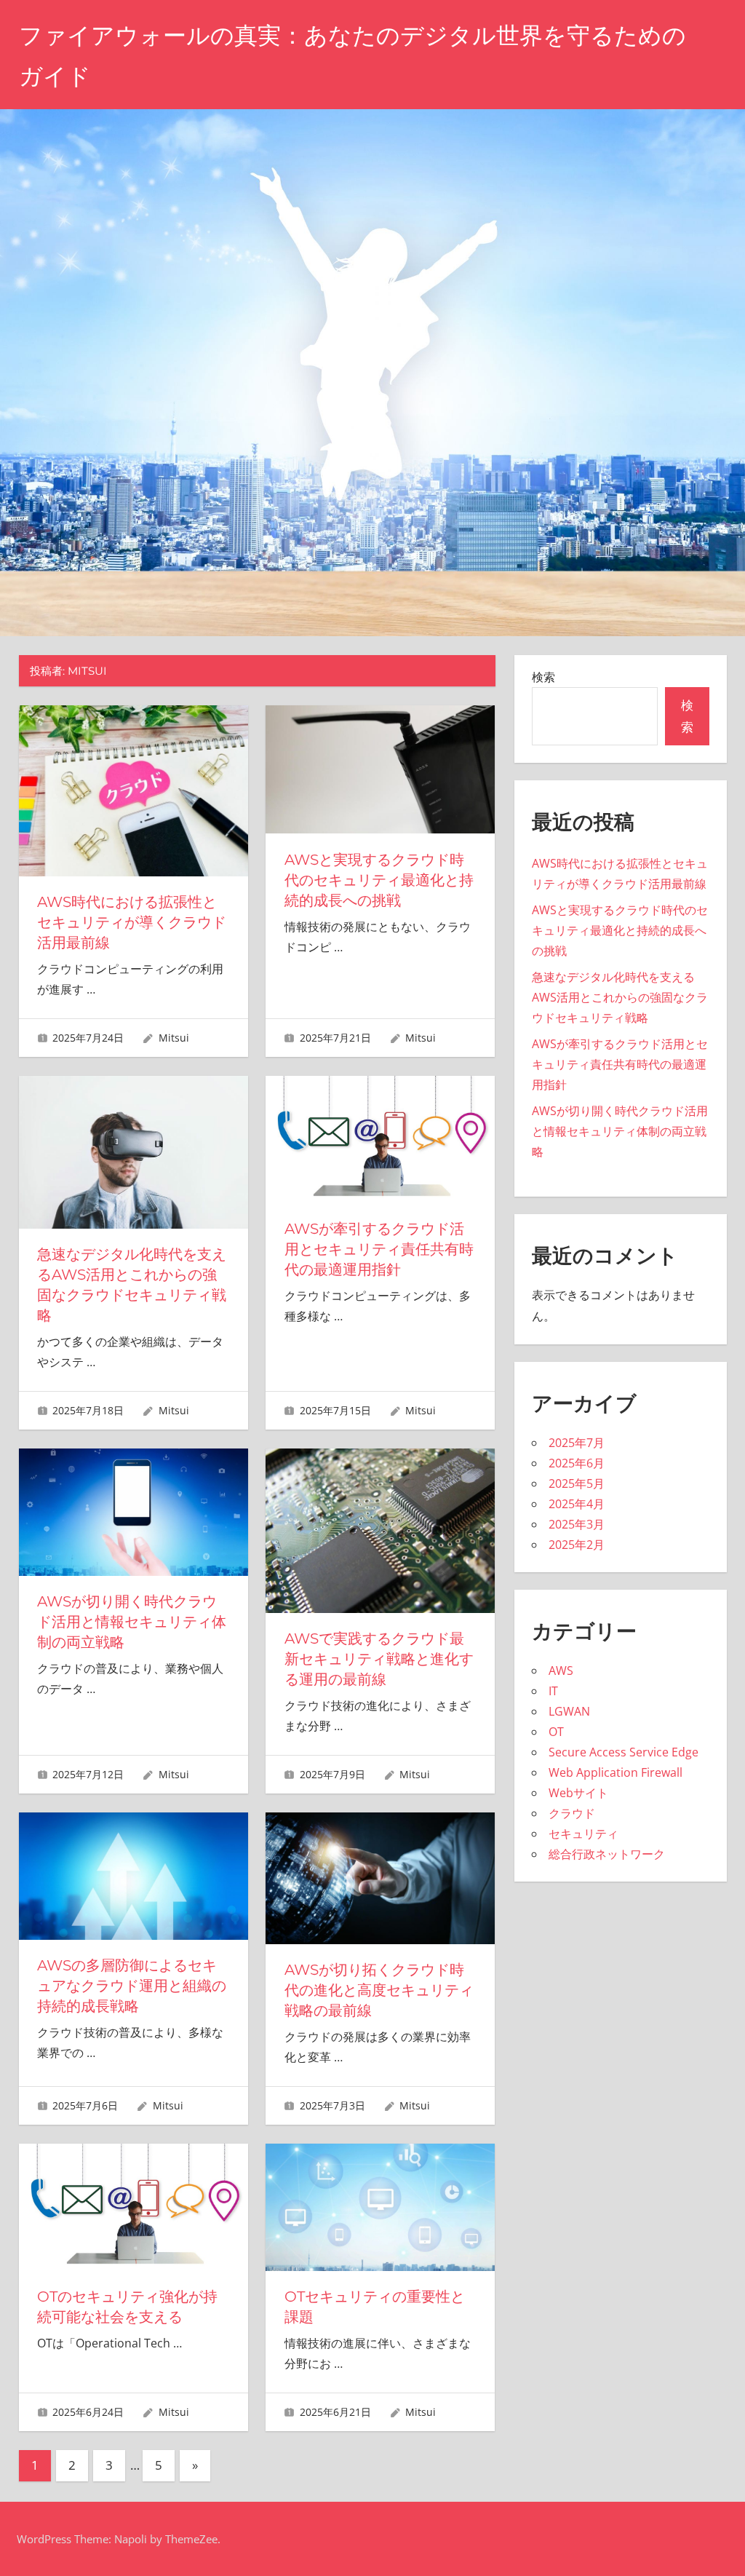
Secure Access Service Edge (624, 1752)
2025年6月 (577, 1463)
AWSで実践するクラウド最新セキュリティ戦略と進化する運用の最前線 (379, 1659)
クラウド (572, 1813)
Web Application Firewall (615, 1772)
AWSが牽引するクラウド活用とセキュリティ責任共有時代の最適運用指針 (379, 1249)
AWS (561, 1671)
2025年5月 (577, 1483)
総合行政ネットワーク (607, 1854)
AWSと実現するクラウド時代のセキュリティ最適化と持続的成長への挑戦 (379, 880)
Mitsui (174, 1038)
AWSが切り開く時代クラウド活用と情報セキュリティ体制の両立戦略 (132, 1622)
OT (556, 1732)
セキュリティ (583, 1834)
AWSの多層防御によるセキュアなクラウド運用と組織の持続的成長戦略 (132, 1986)
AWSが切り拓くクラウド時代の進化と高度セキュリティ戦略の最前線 (379, 1990)
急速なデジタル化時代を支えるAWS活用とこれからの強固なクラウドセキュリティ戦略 (620, 997)
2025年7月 (577, 1443)
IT (553, 1691)
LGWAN (569, 1711)
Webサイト (578, 1793)
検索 (543, 677)
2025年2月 (577, 1545)
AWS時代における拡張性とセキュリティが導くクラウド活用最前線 (132, 922)
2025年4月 (577, 1504)
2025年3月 (577, 1524)
